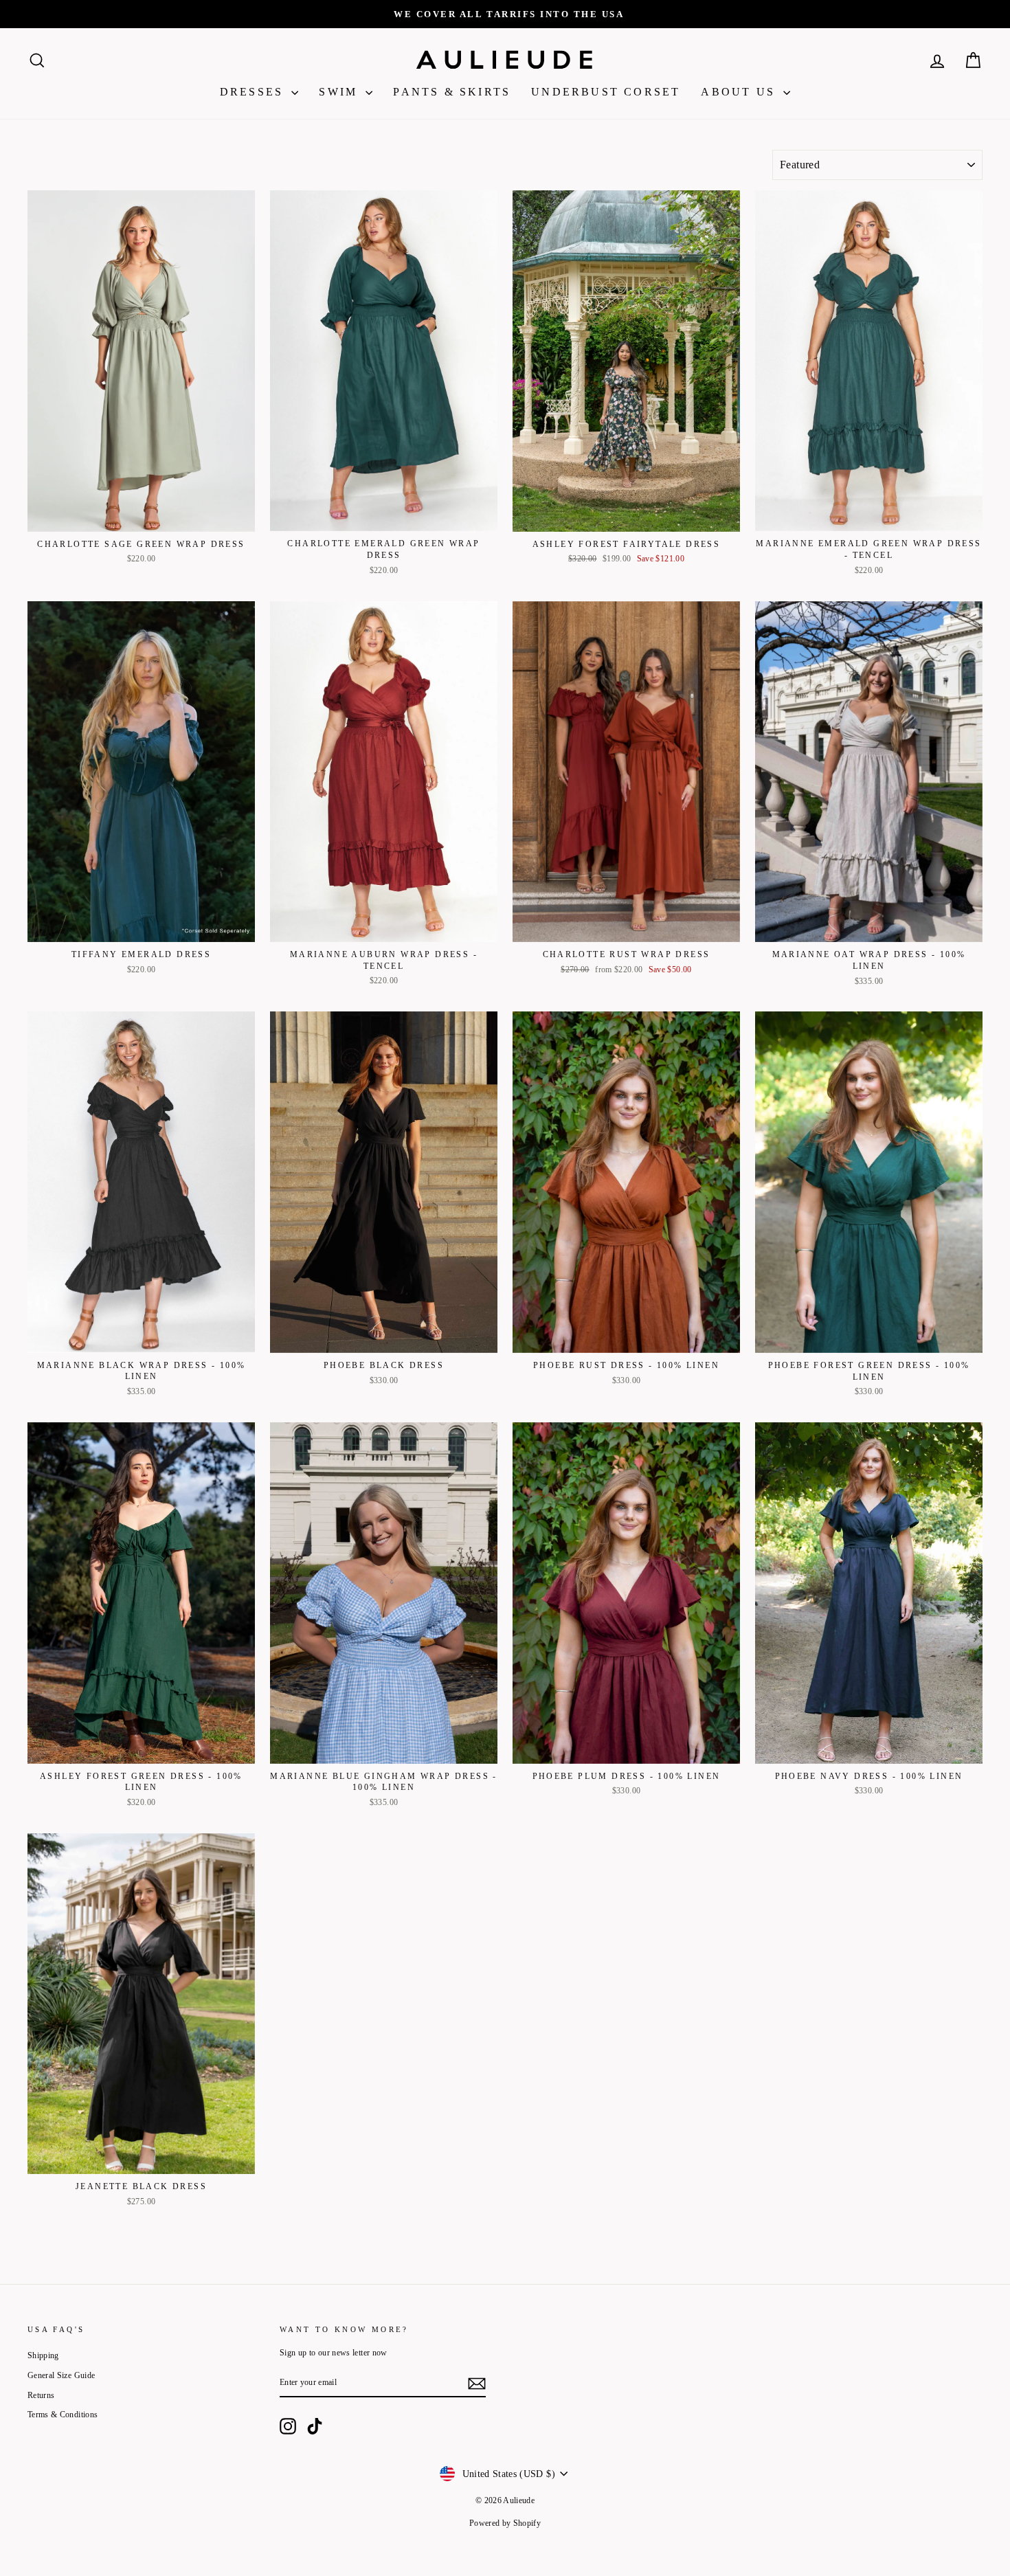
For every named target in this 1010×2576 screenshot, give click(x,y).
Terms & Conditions (63, 2415)
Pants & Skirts (452, 92)
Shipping (43, 2355)
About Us (740, 92)
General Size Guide (61, 2375)
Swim (340, 92)
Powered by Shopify (505, 2523)
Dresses (254, 92)
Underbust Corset (606, 92)
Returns (41, 2395)
